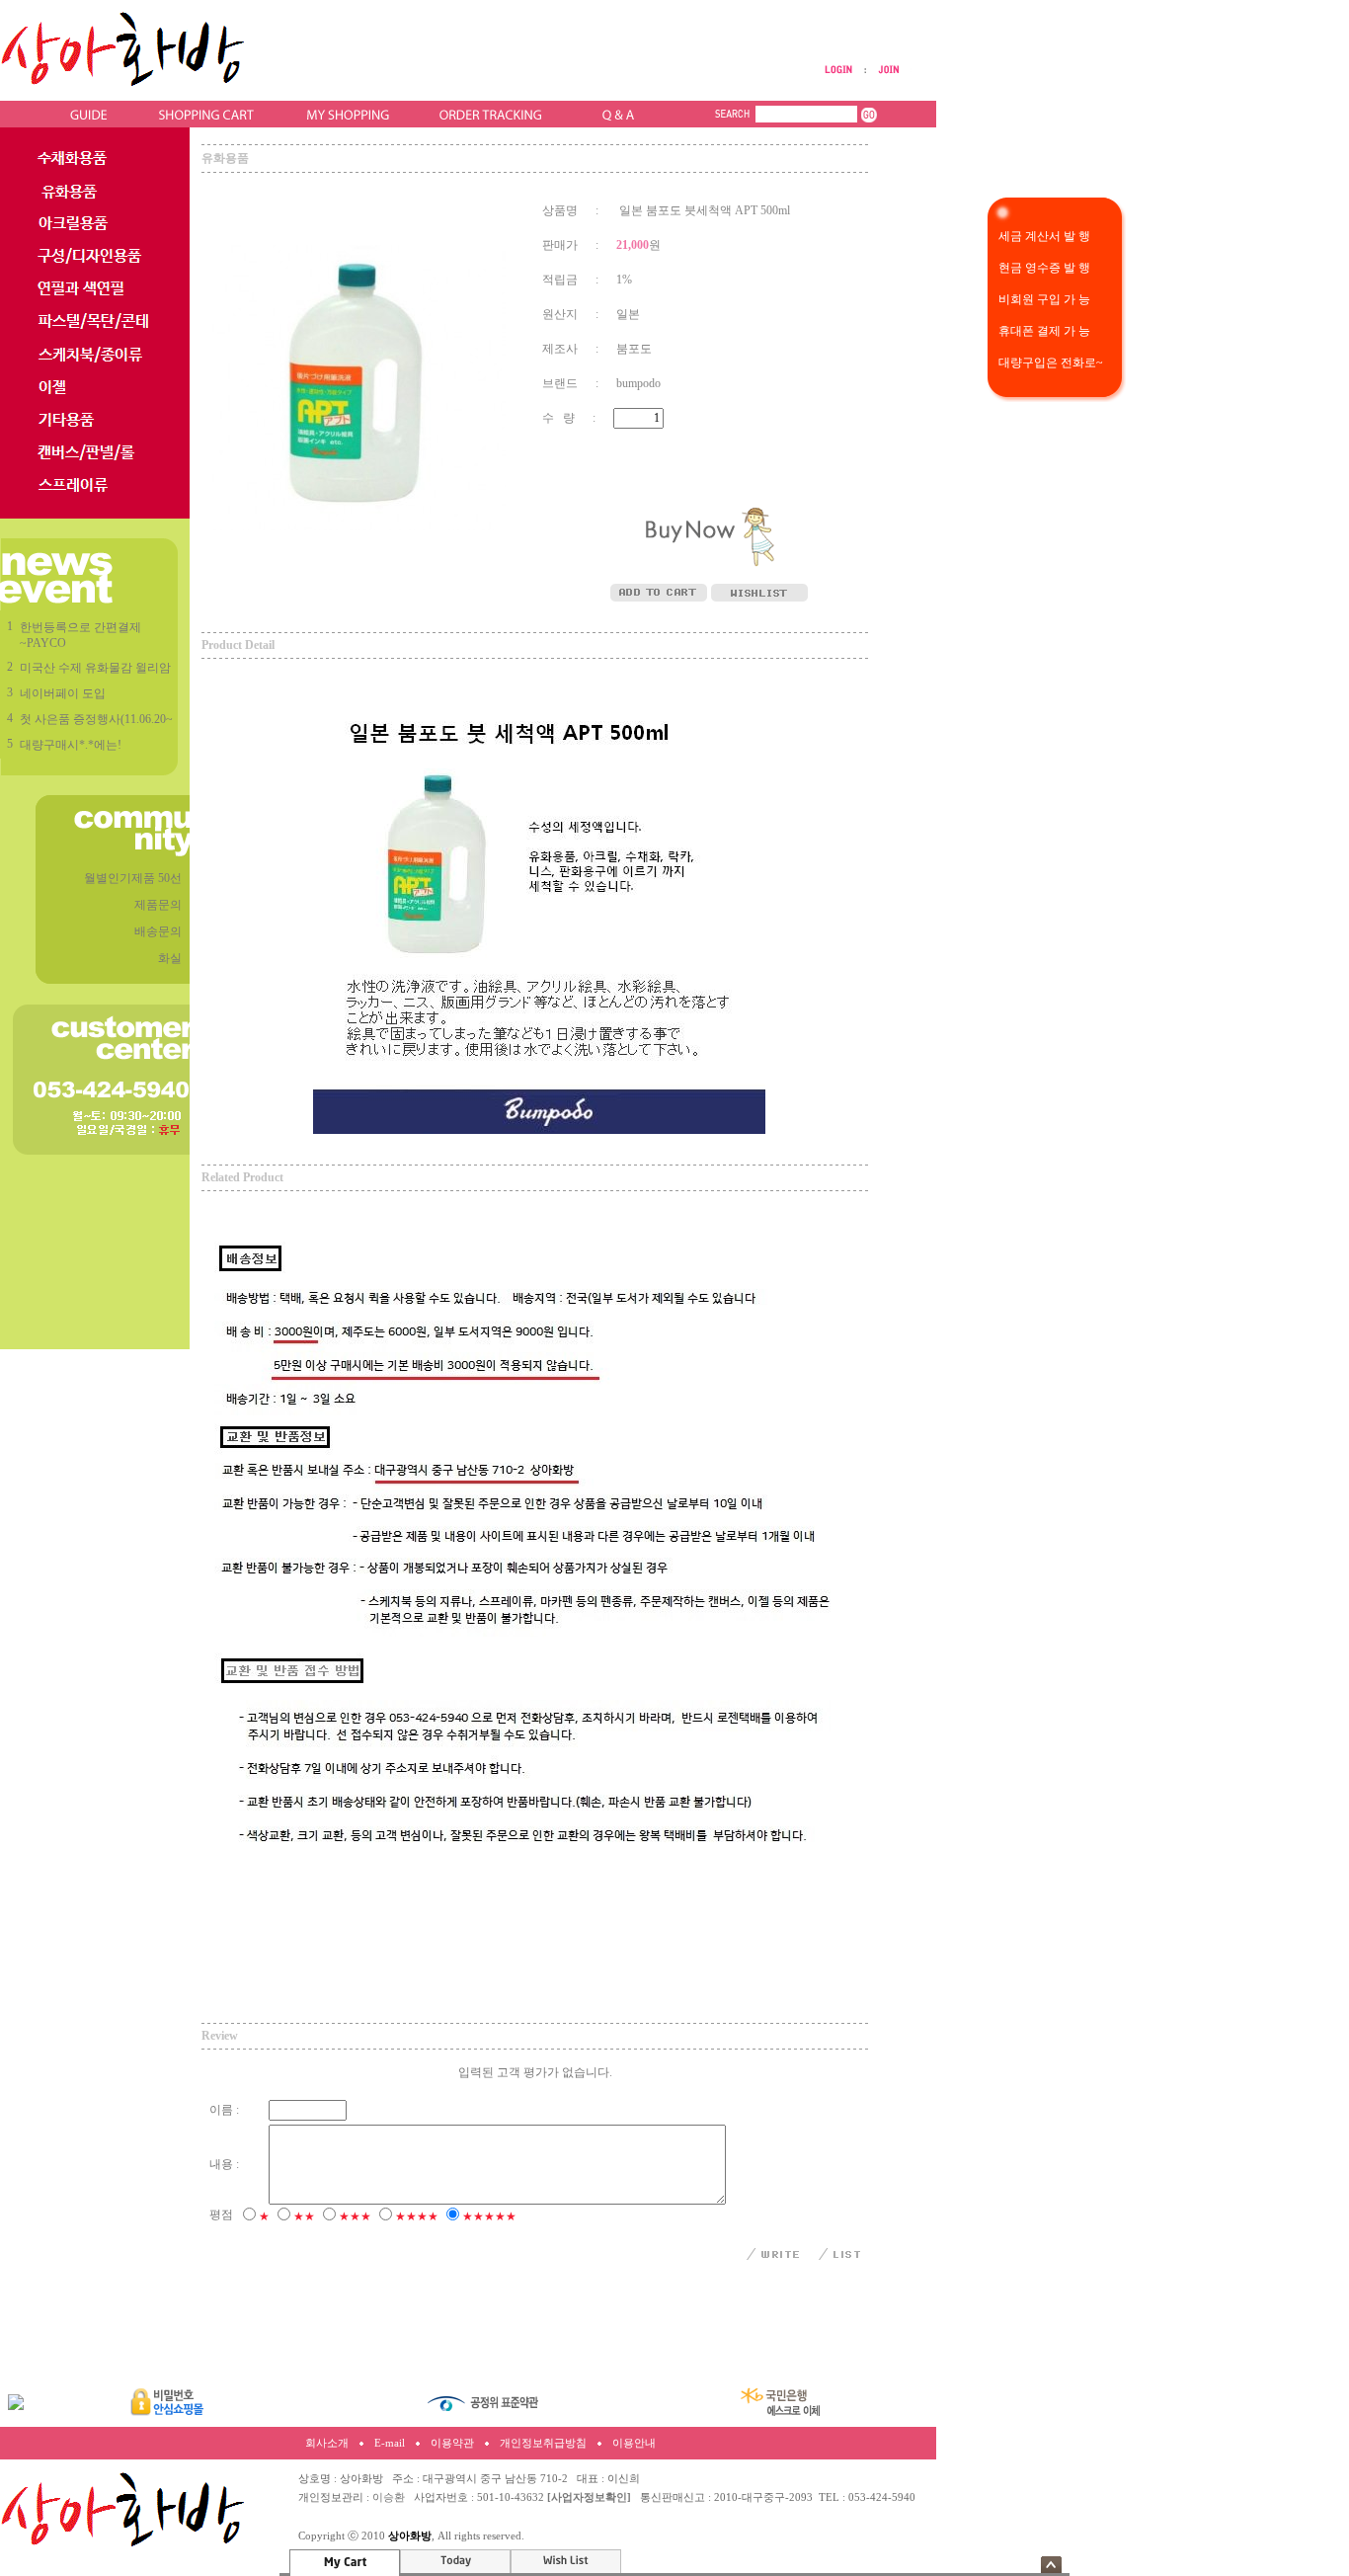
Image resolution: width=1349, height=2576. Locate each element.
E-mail (390, 2443)
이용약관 (452, 2443)
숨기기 (1051, 2565)
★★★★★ (489, 2216)
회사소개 (327, 2443)
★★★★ (417, 2216)
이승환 (389, 2497)
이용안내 (634, 2443)
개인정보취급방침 (543, 2443)
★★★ (355, 2216)
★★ (304, 2216)
